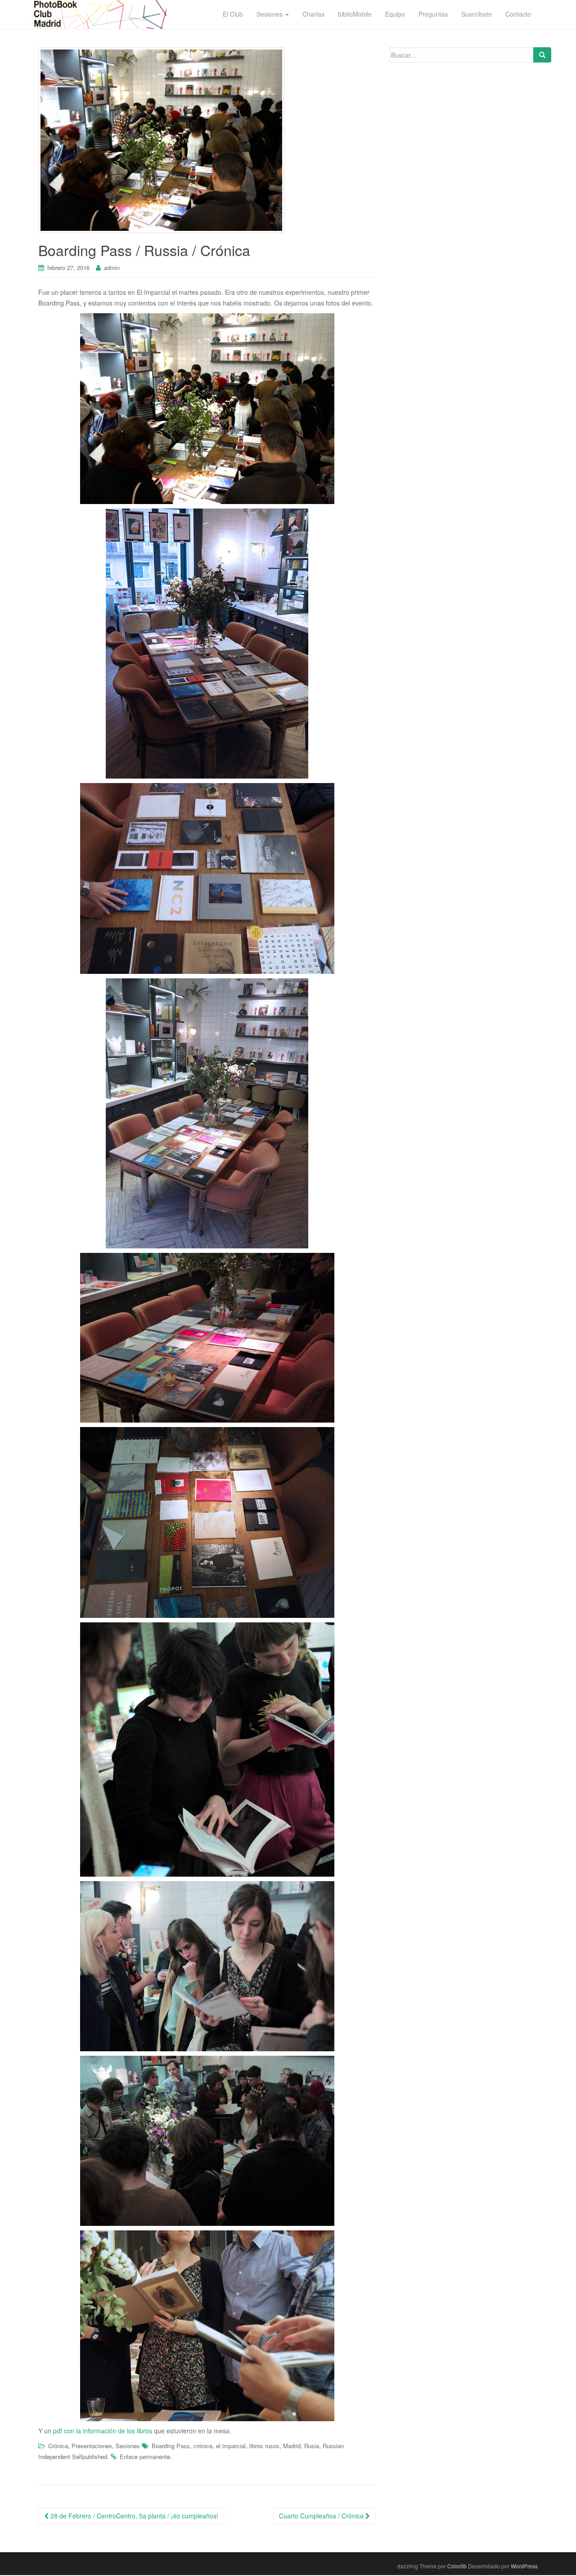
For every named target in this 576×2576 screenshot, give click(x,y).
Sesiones (128, 2446)
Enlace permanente (145, 2457)
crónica (203, 2446)
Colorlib (457, 2566)
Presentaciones (92, 2446)
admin (112, 268)
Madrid (292, 2446)
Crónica (58, 2446)
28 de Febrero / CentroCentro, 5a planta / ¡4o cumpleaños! (133, 2516)
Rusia (312, 2446)
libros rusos (264, 2446)
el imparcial (231, 2446)
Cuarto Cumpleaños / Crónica (322, 2516)
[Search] (542, 55)
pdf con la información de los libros (103, 2431)
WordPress (524, 2566)
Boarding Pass (171, 2446)
